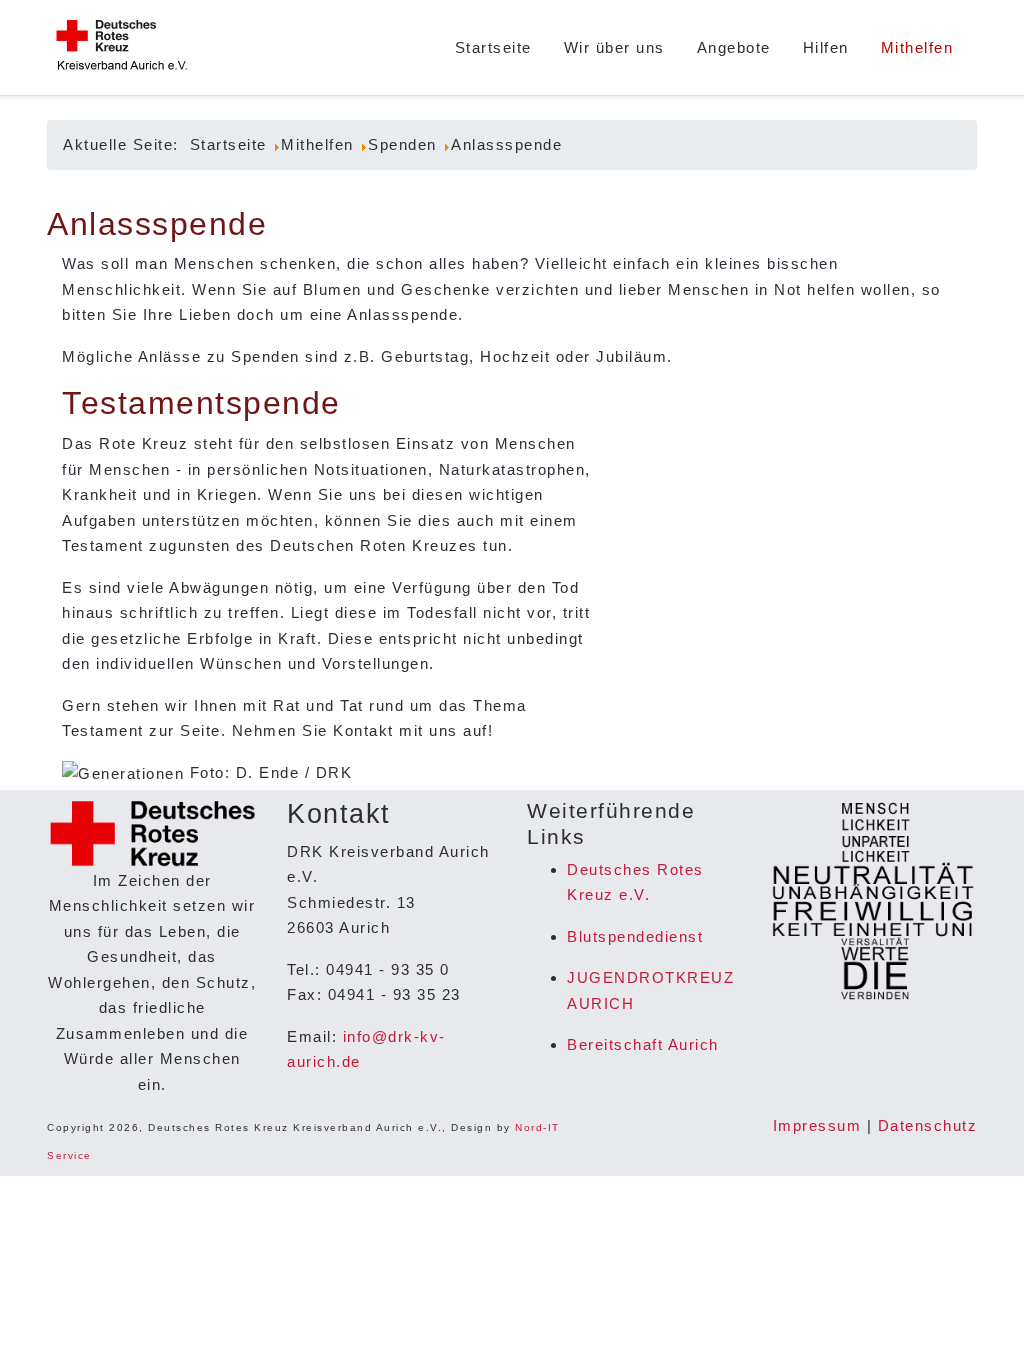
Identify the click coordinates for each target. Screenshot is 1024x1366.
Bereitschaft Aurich (643, 1044)
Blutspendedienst (635, 936)
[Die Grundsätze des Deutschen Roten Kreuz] (872, 901)
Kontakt (363, 730)
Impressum (817, 1125)
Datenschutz (928, 1125)
